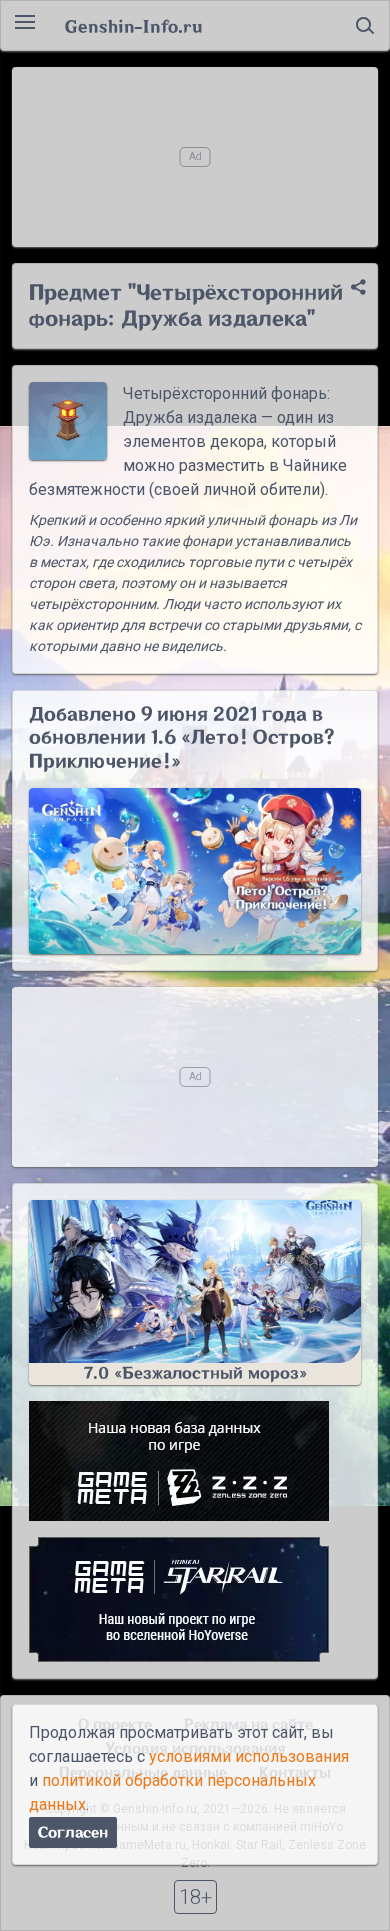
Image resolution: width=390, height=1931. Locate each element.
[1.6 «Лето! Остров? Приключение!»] (195, 871)
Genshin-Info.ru (133, 26)
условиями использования (249, 1756)
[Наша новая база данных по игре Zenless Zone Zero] (195, 1461)
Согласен (73, 1832)
